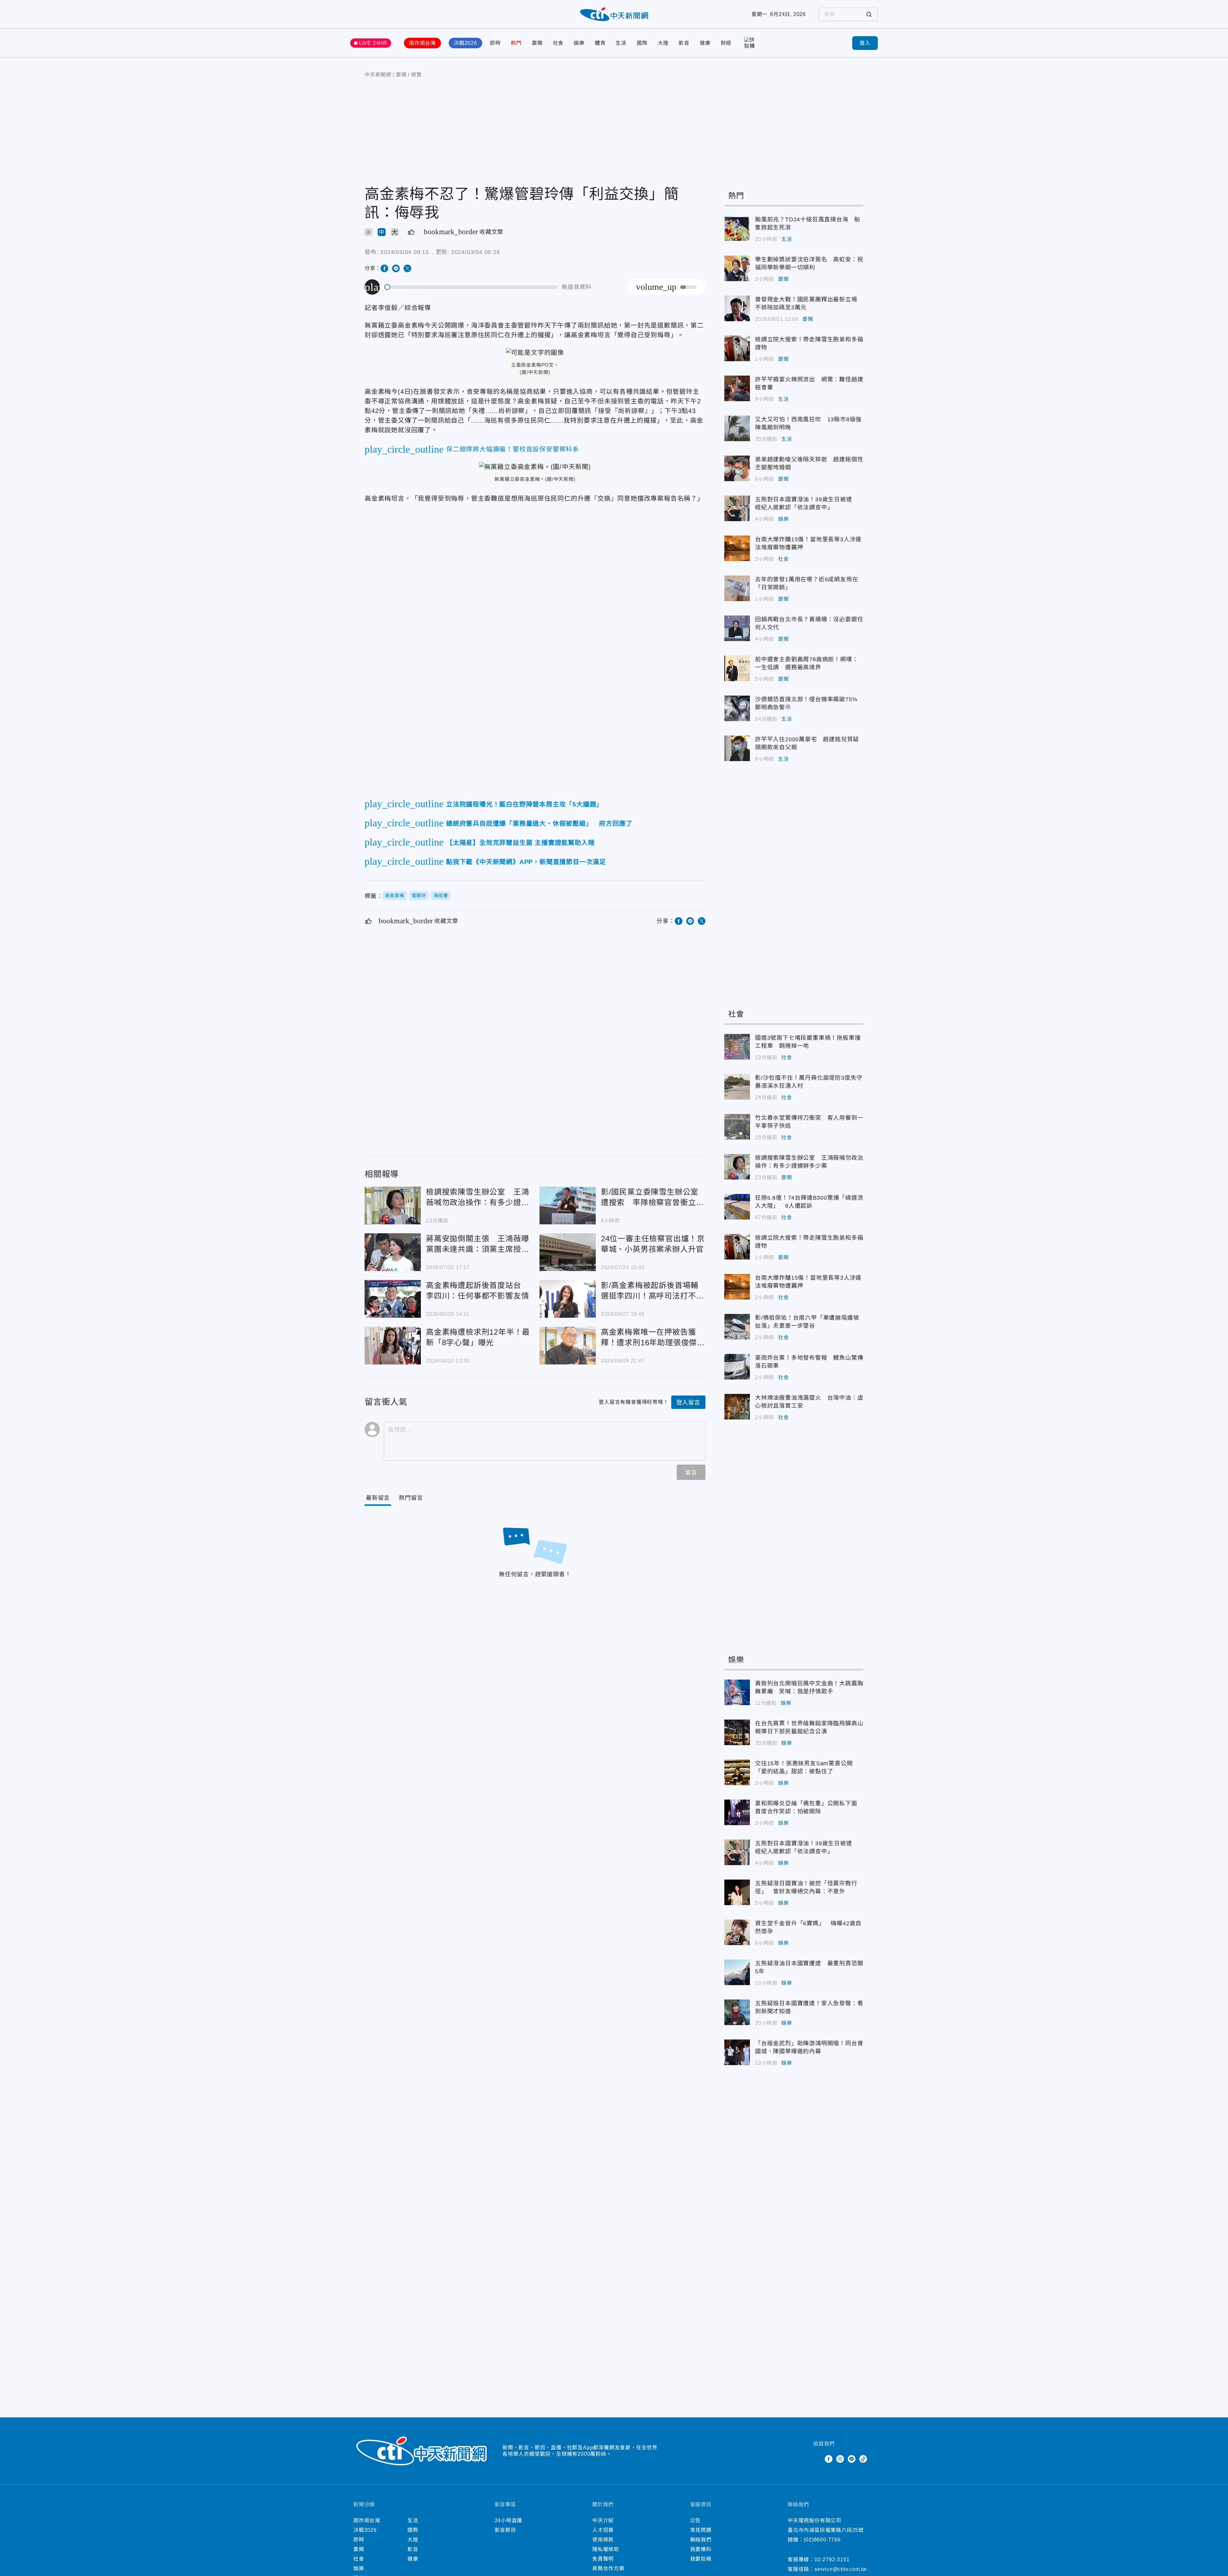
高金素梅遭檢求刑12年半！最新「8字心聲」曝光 (393, 1346)
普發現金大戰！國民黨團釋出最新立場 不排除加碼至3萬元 (737, 308)
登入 (865, 43)
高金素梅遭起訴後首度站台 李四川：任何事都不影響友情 (393, 1299)
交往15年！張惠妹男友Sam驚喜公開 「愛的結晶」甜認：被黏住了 (737, 1772)
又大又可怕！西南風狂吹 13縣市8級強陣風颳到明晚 (737, 428)
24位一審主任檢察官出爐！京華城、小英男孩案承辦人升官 (568, 1252)
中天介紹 (603, 2520)
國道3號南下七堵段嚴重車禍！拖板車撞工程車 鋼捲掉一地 (737, 1047)
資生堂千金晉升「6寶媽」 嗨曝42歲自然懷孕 (737, 1932)
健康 (705, 43)
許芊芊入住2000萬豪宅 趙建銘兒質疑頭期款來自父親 (737, 748)
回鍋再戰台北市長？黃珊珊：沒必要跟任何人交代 (737, 628)
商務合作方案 (608, 2568)
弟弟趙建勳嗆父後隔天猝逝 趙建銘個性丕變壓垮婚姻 (737, 468)
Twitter (817, 2459)
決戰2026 (465, 43)
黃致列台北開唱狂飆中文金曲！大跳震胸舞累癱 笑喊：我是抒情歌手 (737, 1692)
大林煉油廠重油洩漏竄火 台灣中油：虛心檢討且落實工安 (737, 1407)
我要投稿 (701, 2559)
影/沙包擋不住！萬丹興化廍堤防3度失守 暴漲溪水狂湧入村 (737, 1087)
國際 (642, 43)
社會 (558, 43)
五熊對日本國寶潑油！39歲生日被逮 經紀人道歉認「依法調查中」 (737, 508)
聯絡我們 (701, 2540)
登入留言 (688, 1403)
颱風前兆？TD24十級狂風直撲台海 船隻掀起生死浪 (737, 228)
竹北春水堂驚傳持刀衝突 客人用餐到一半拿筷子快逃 (737, 1127)
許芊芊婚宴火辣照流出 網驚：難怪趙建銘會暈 (737, 388)
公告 (696, 2520)
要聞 (537, 43)
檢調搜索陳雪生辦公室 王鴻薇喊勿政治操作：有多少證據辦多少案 (393, 1205)
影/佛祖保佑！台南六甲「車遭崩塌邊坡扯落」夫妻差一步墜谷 (737, 1327)
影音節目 (505, 2530)
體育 (600, 43)
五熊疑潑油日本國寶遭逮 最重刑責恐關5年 (737, 1972)
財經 (726, 43)
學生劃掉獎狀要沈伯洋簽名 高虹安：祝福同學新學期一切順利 (737, 268)
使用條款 (603, 2540)
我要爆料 (701, 2549)
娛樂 (579, 43)
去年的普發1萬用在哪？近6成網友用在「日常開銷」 (737, 588)
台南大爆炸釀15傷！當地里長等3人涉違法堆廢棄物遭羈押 (737, 548)
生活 (621, 43)
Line (852, 2459)
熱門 (516, 43)
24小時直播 (509, 2520)
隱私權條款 (606, 2549)
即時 (495, 43)
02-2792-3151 (832, 2560)
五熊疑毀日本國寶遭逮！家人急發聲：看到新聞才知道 (737, 2012)
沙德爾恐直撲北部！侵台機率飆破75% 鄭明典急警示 (737, 708)
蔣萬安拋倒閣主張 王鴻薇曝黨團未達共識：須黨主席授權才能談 (393, 1252)
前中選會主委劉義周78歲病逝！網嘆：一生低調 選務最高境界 (737, 668)
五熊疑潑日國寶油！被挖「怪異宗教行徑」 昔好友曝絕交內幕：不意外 (737, 1892)
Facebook (829, 2459)
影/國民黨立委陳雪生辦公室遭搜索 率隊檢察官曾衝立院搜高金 (568, 1205)
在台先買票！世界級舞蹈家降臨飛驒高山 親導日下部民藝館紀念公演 (737, 1732)
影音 (684, 43)
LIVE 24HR (373, 43)
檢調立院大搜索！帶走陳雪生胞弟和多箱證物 (737, 348)
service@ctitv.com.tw (841, 2569)
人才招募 (603, 2530)
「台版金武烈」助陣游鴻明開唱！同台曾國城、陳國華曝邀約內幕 (737, 2052)
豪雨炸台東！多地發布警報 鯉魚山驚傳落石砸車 (737, 1367)
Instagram (840, 2459)
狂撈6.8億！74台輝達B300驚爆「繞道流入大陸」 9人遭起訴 (737, 1207)
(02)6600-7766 (822, 2540)
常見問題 (701, 2530)
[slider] (471, 287)
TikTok (863, 2459)
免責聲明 (603, 2559)
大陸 (663, 43)
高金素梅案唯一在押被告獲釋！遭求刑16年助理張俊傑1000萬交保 (568, 1346)
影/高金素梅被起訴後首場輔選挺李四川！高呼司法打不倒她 (568, 1299)
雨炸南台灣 (422, 43)
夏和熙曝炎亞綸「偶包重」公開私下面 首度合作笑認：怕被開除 (737, 1812)
